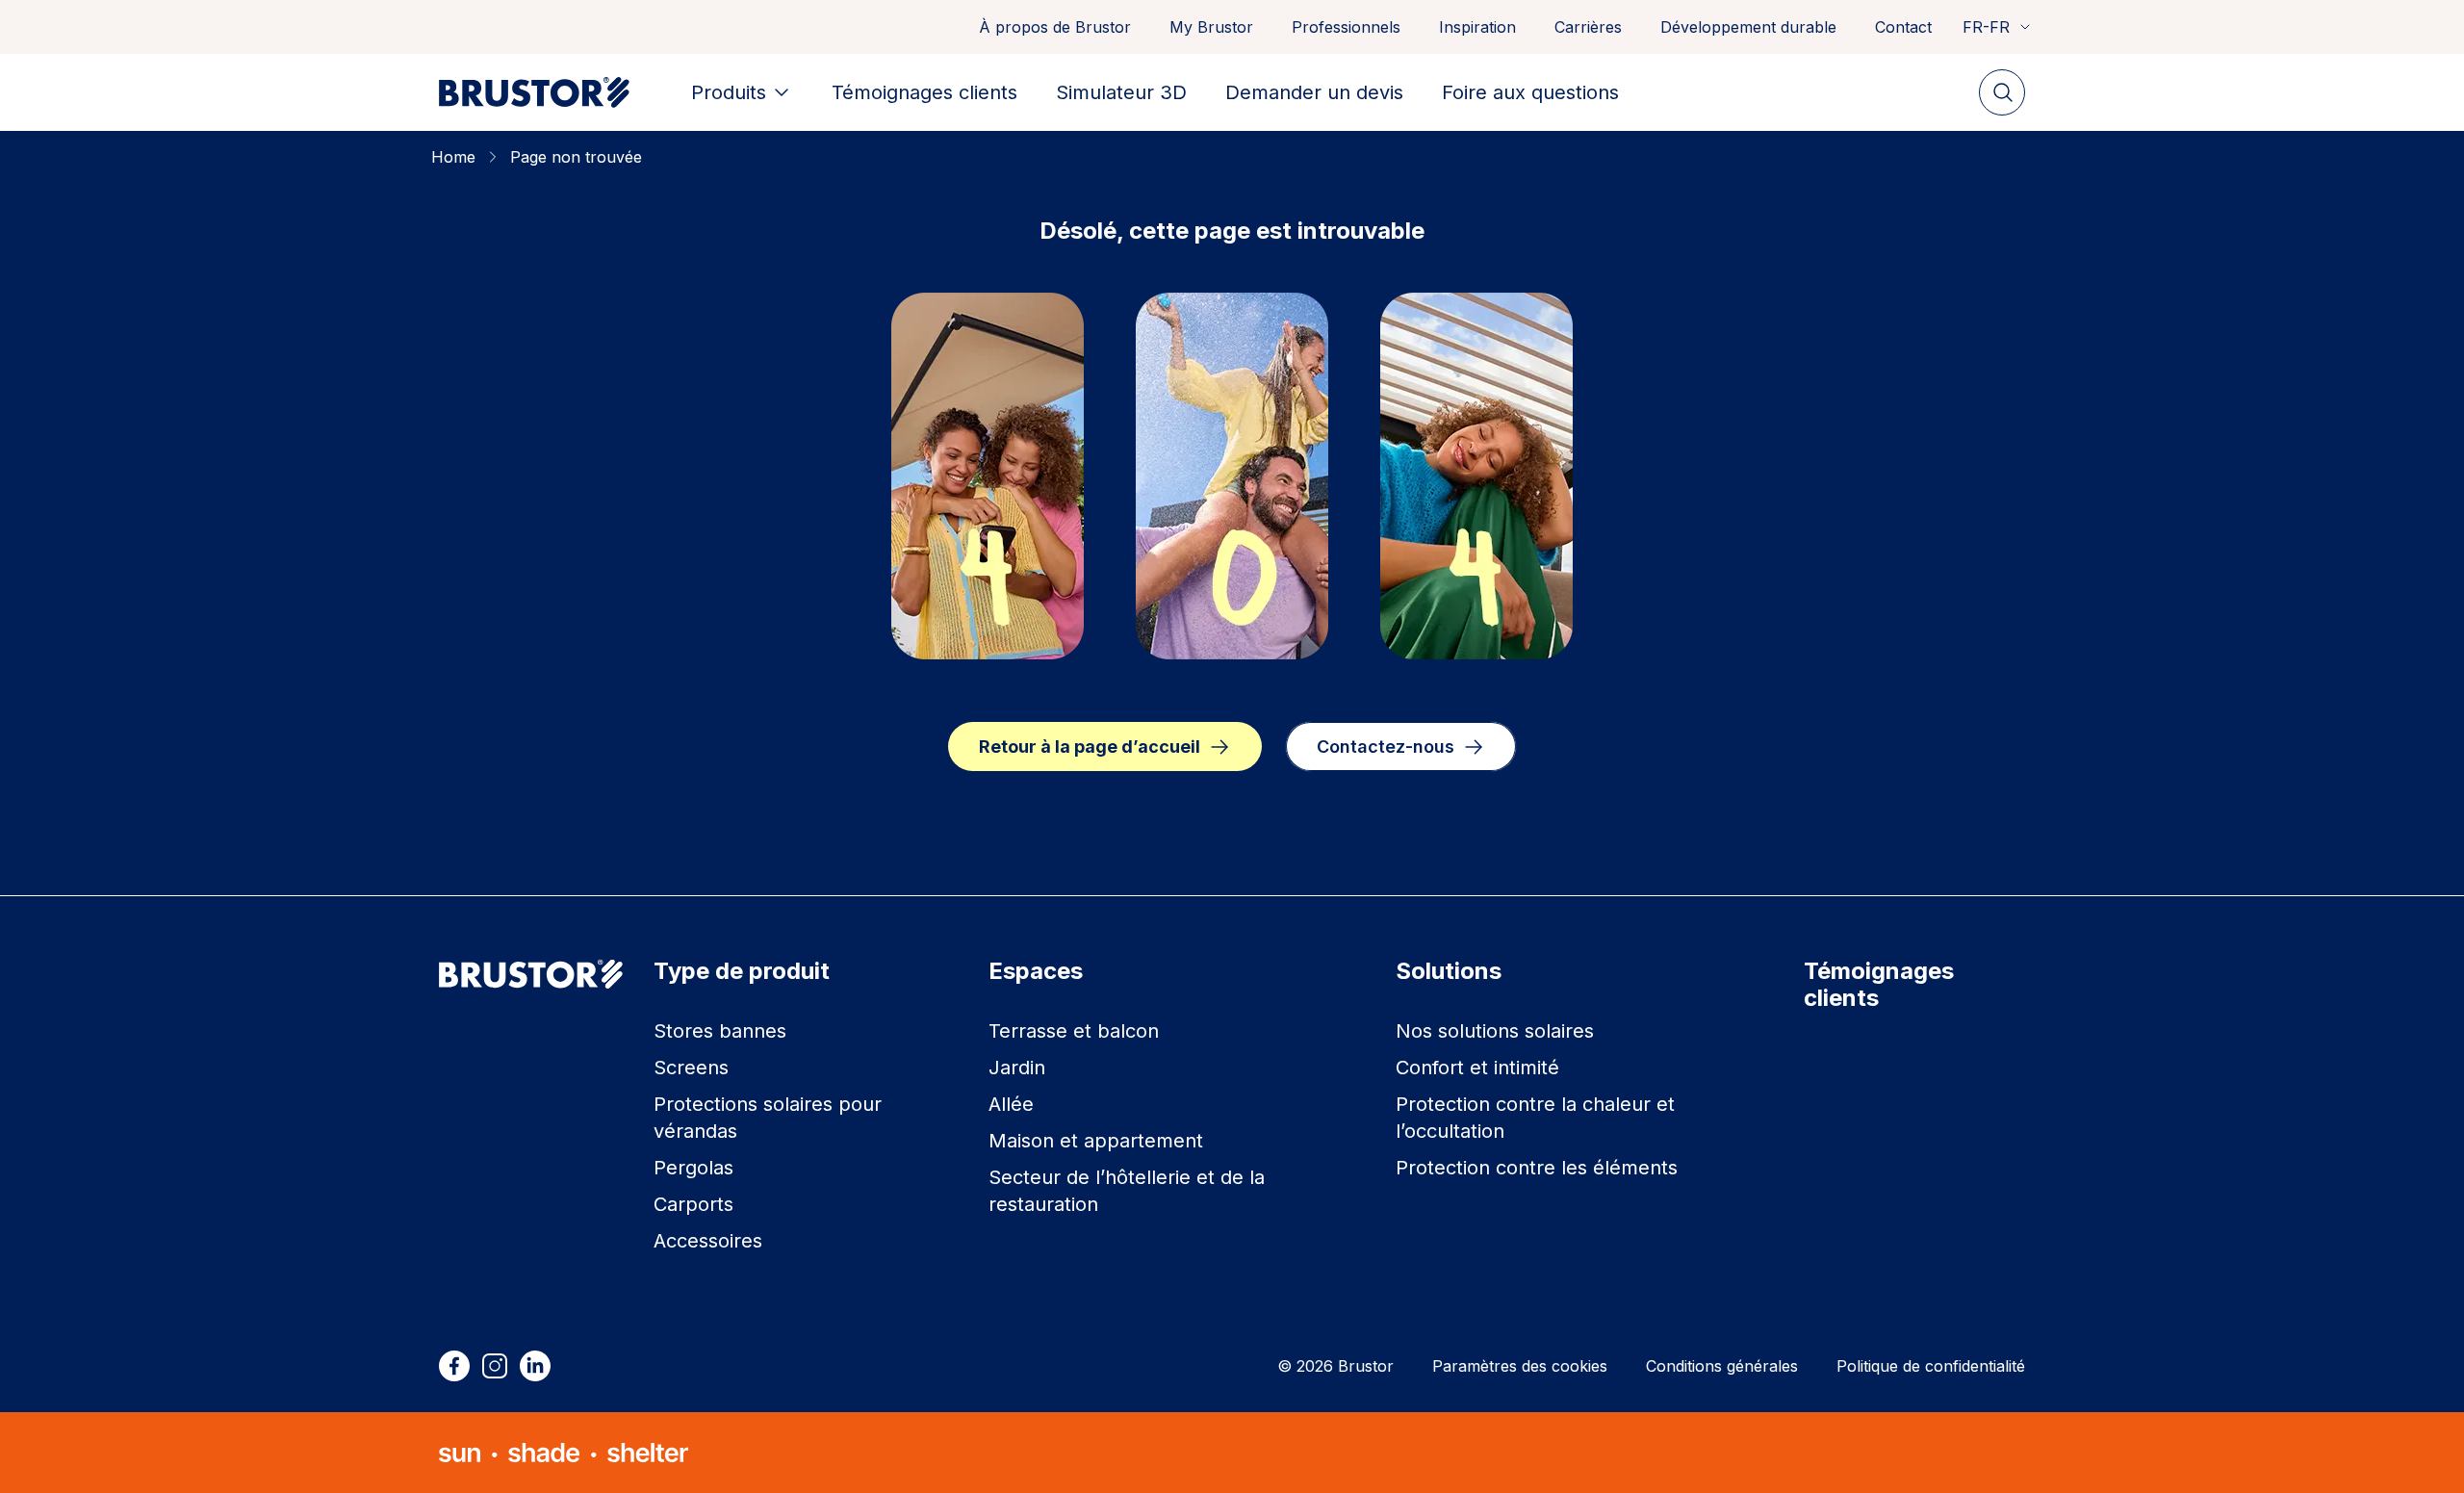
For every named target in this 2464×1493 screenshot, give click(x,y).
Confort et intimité (1477, 1068)
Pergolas (693, 1168)
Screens (691, 1068)
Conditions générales (1722, 1366)
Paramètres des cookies (1520, 1366)
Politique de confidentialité (1931, 1366)
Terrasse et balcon (1074, 1031)
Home (453, 157)
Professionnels (1346, 27)
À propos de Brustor (1055, 27)
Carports (693, 1204)
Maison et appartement (1096, 1141)
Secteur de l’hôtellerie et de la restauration (1127, 1191)
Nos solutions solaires (1495, 1031)
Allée (1011, 1104)
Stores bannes (720, 1031)
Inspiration (1477, 27)
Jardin (1017, 1068)
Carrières (1588, 27)
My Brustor (1211, 27)
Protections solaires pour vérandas (768, 1118)
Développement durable (1748, 27)
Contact (1903, 27)
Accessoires (708, 1241)
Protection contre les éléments (1537, 1168)
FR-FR (1986, 27)
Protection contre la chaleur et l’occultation (1535, 1118)
